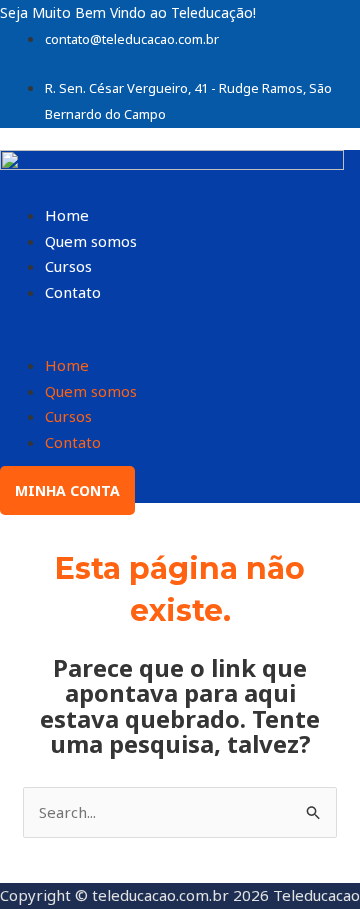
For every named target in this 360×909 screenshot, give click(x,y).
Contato (73, 292)
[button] (180, 341)
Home (67, 215)
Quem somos (91, 241)
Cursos (68, 266)
